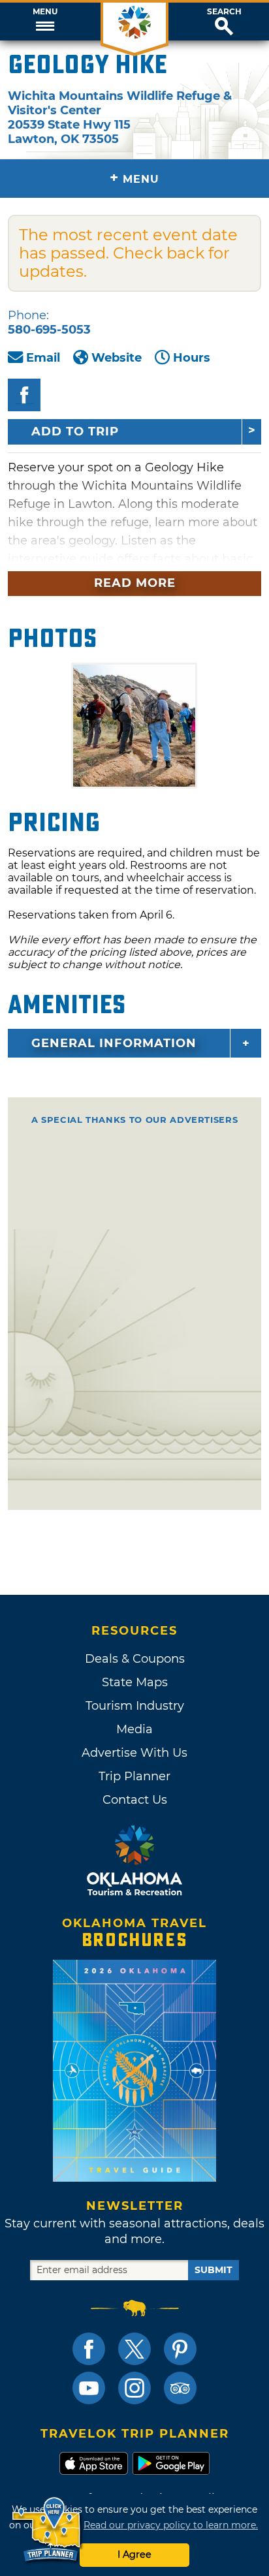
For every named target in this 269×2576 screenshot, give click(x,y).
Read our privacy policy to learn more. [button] (171, 2525)
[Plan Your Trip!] (47, 2530)
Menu (45, 12)
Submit (214, 2270)
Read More (135, 583)
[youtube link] (89, 2388)
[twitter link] (134, 2349)
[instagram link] (134, 2388)
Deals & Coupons (135, 1659)
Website (117, 358)
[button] (45, 22)
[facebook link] (89, 2349)
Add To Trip (75, 432)
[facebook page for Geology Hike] (24, 395)
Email (43, 358)
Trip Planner (134, 1776)
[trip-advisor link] (180, 2388)
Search (224, 12)
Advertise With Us (134, 1753)
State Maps (135, 1682)
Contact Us (135, 1800)
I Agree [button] (134, 2554)
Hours (192, 358)
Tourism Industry (135, 1706)
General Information (114, 1043)
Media (134, 1729)
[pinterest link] (180, 2349)
